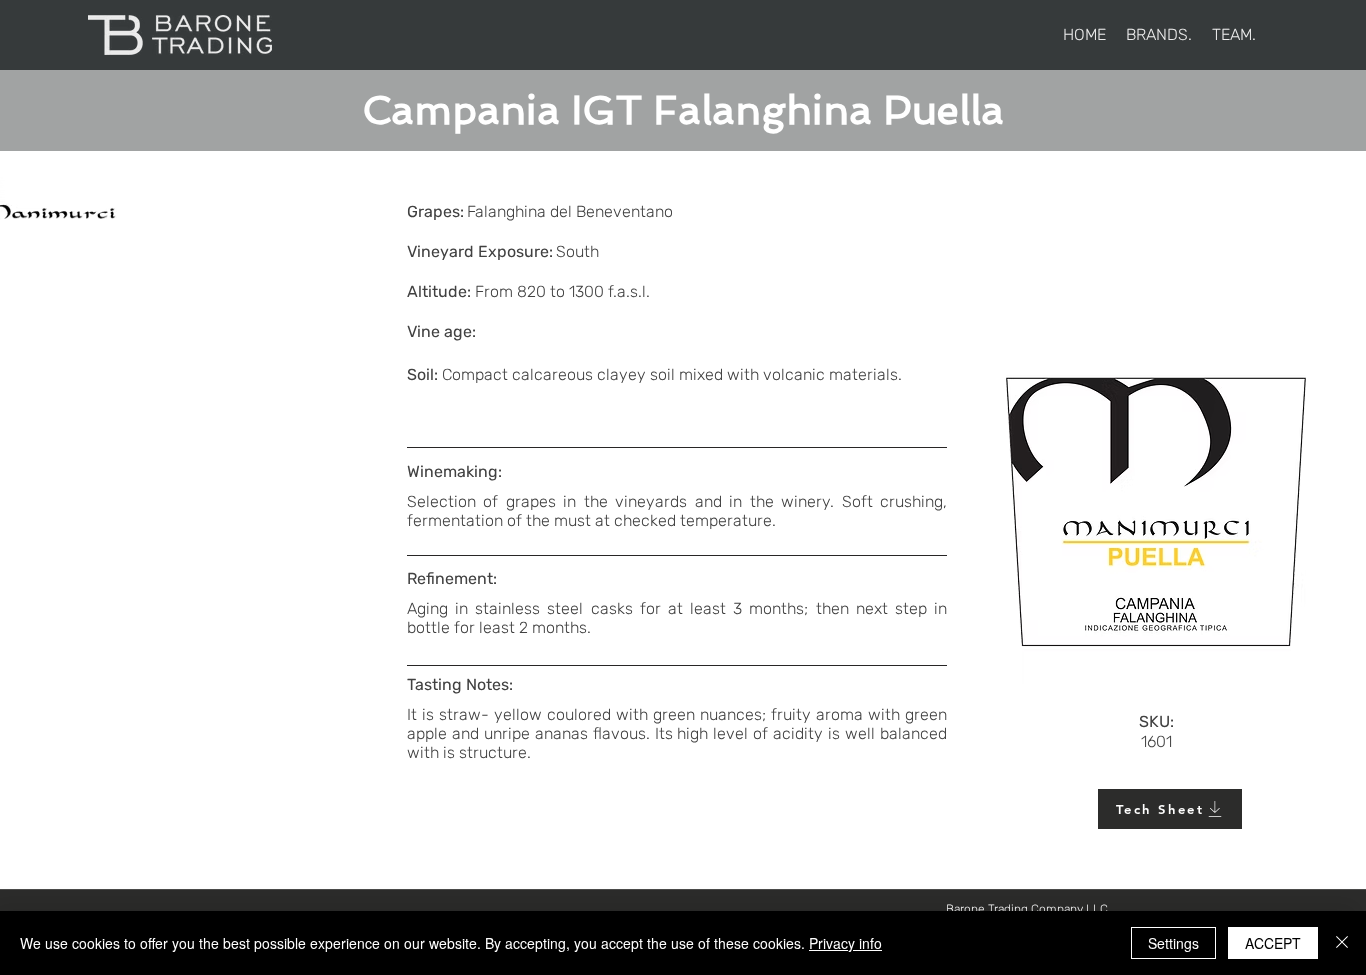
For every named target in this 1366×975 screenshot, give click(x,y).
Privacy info (845, 943)
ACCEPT (1273, 943)
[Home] (179, 35)
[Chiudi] (1342, 943)
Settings (1173, 943)
